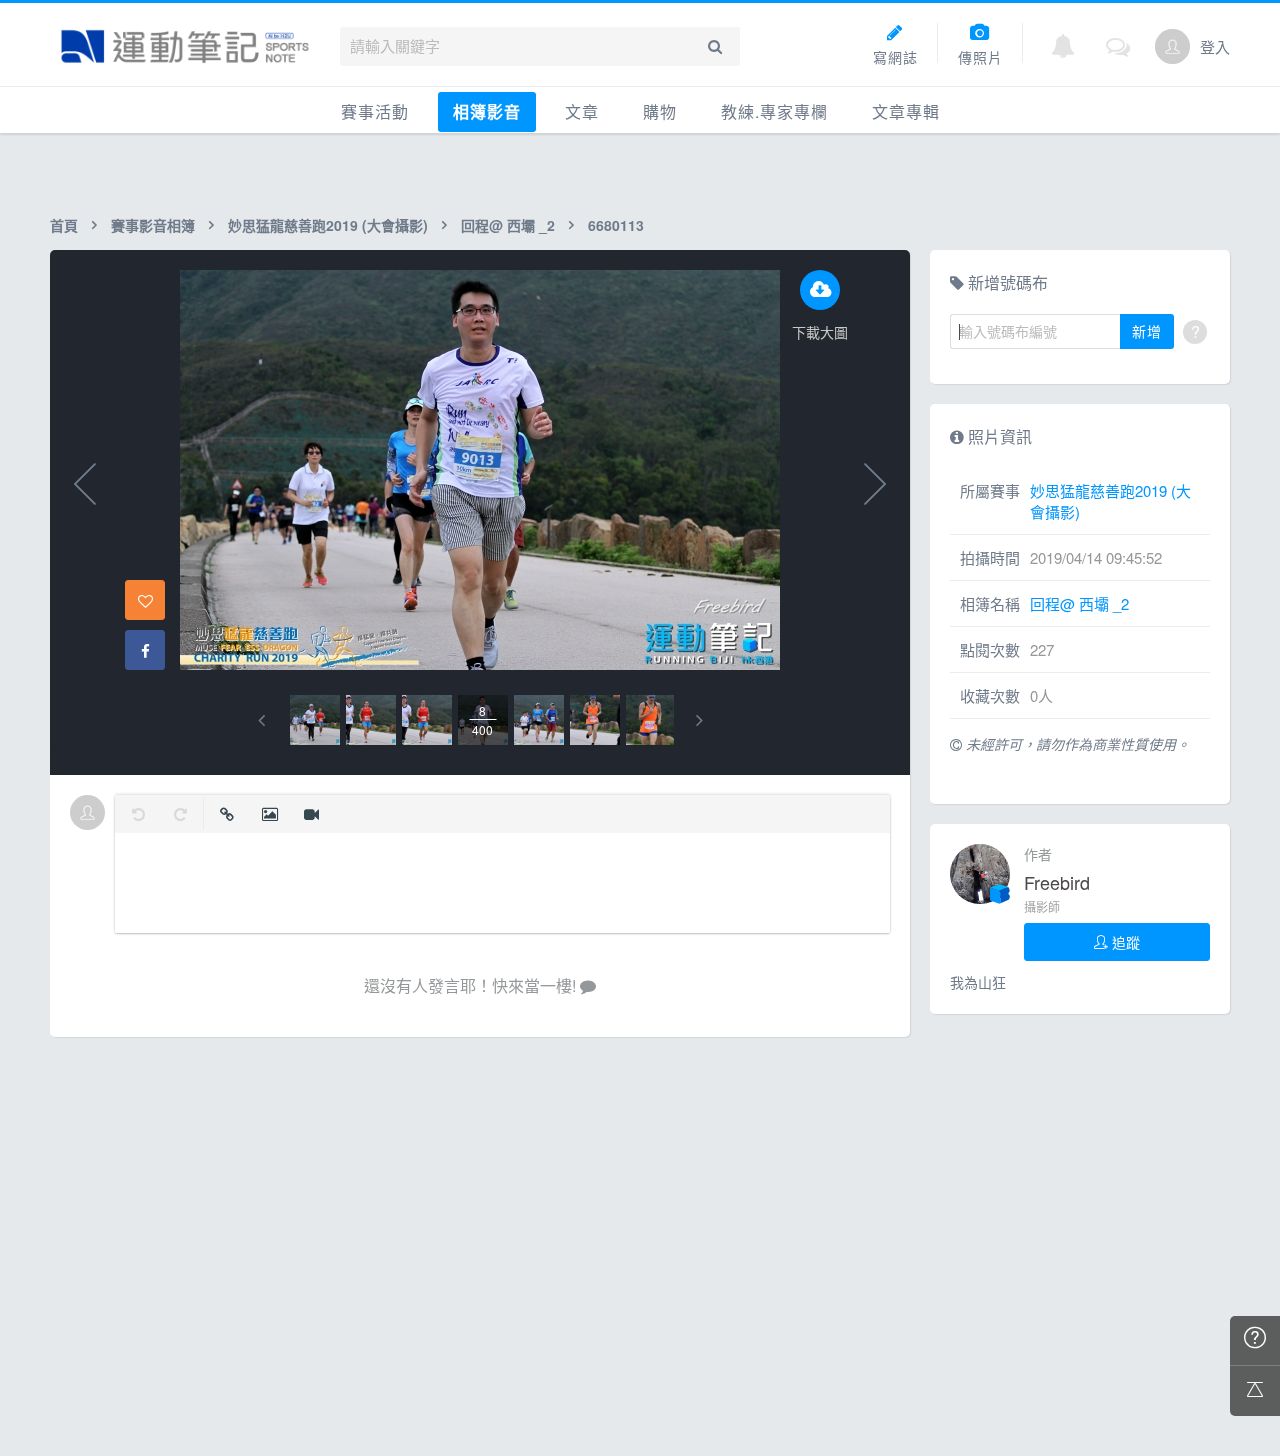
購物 (660, 111)
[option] (315, 720)
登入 (1215, 46)
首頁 (64, 225)
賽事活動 (375, 111)
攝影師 (1042, 906)
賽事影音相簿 (153, 225)
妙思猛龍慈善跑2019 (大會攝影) (328, 225)
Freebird (1057, 882)
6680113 (616, 225)
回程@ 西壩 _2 (508, 225)
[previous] (261, 720)
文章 (582, 111)
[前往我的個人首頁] (1172, 46)
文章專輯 (906, 111)
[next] (699, 720)
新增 (1147, 331)
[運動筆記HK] (185, 46)
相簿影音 (487, 111)
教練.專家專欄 (774, 111)
